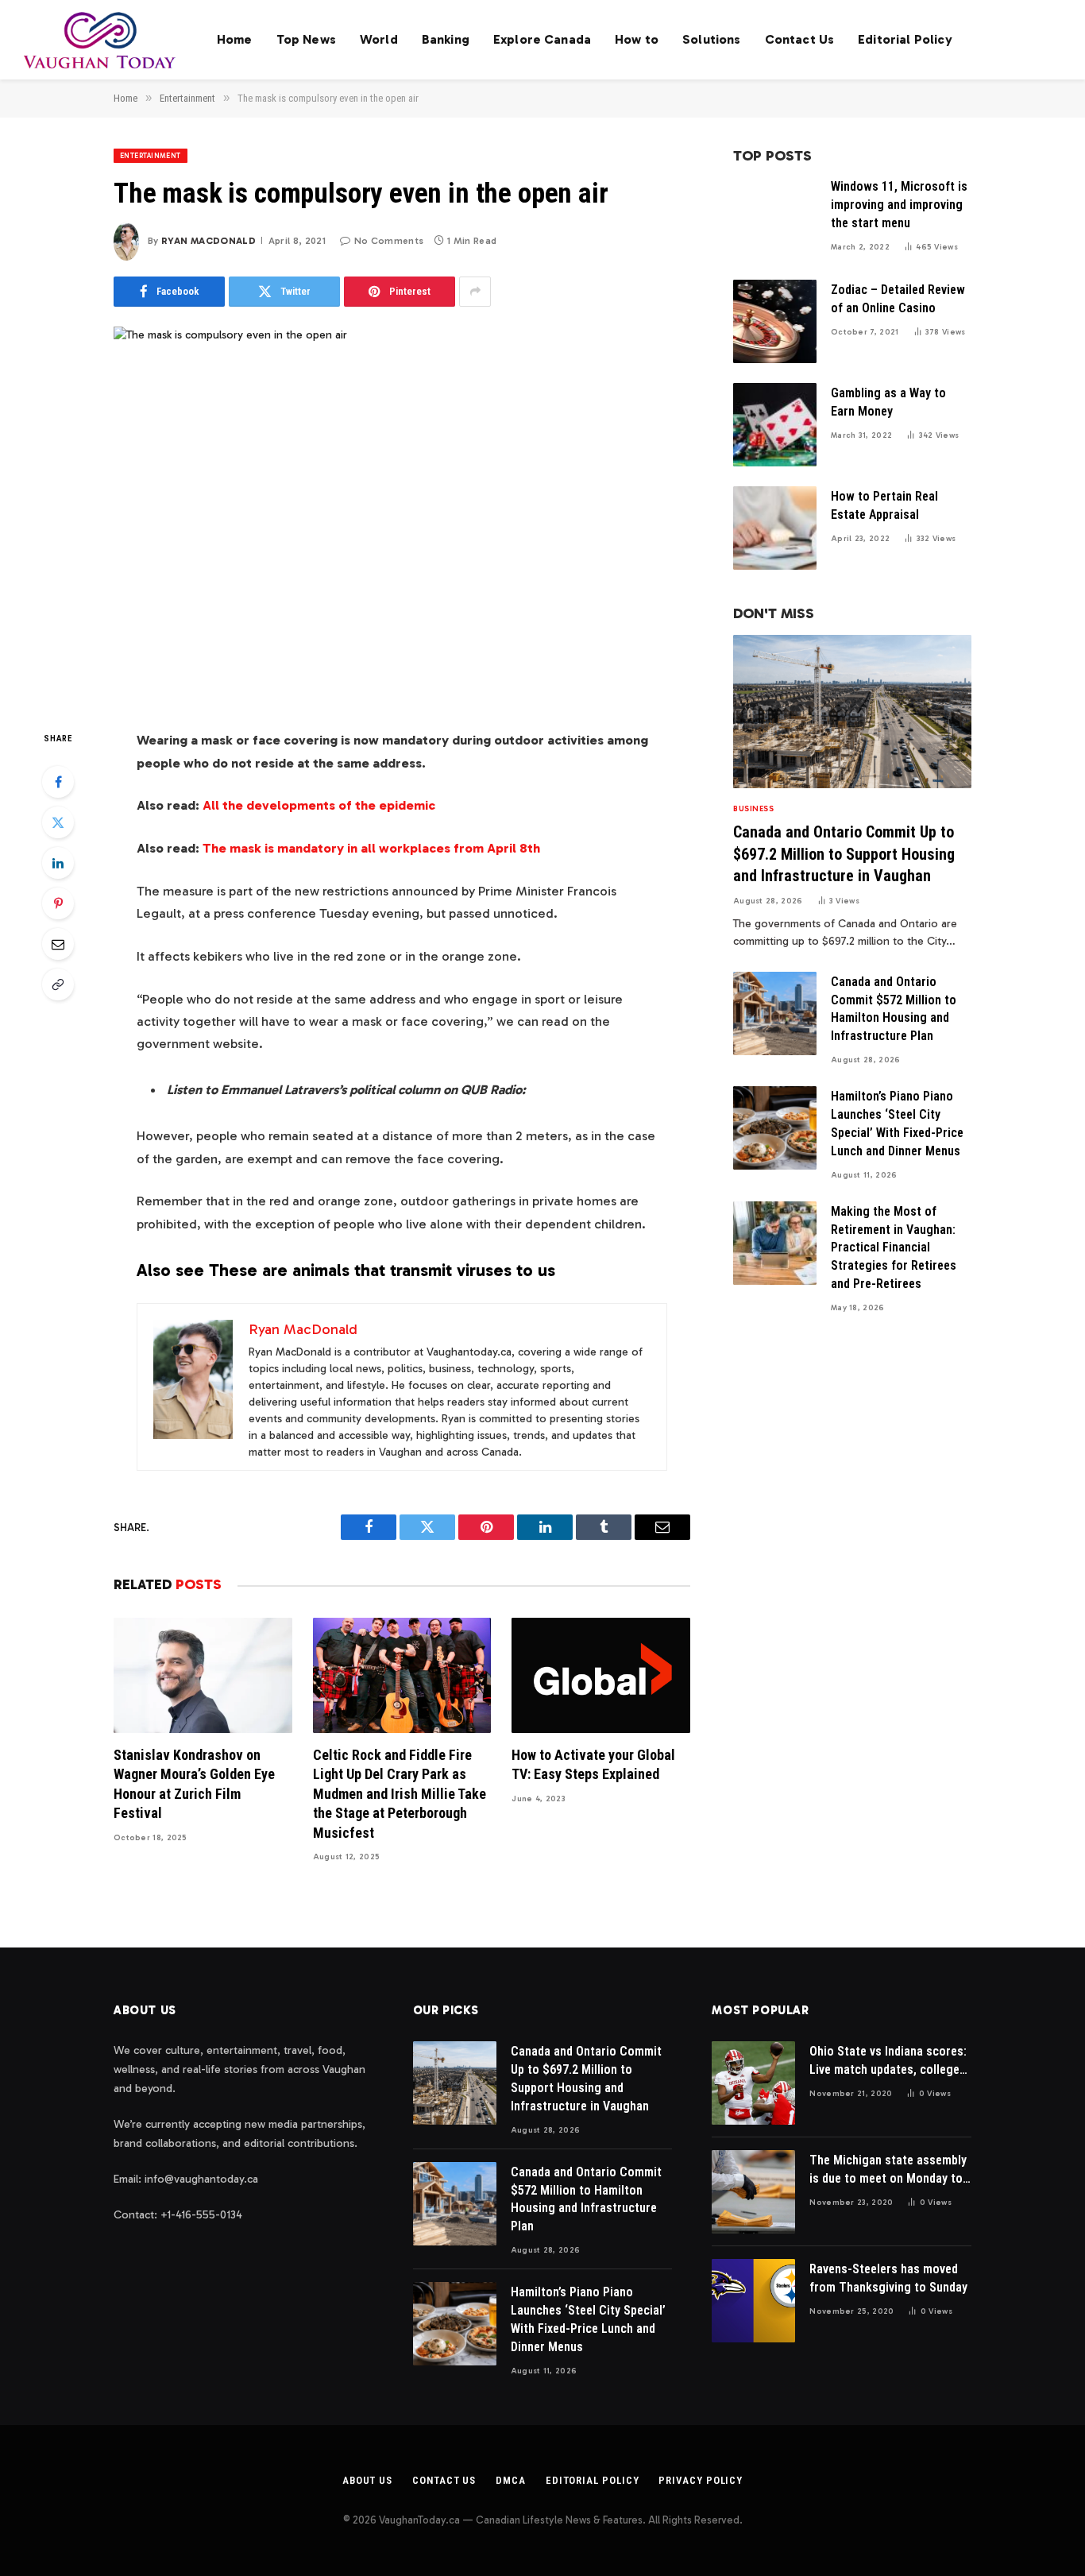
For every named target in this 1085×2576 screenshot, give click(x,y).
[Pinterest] (58, 903)
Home (235, 39)
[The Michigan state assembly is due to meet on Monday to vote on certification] (753, 2192)
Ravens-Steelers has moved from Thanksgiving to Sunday (888, 2278)
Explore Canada (542, 39)
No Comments (389, 241)
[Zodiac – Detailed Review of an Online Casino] (775, 321)
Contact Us (800, 39)
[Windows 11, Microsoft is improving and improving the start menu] (775, 218)
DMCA (511, 2480)
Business (753, 809)
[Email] (58, 944)
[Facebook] (58, 782)
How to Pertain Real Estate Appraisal (884, 505)
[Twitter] (58, 822)
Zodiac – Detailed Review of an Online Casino (898, 299)
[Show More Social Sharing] (475, 292)
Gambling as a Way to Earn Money (888, 402)
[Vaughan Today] (100, 40)
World (379, 39)
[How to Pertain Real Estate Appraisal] (775, 528)
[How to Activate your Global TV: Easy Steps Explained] (601, 1675)
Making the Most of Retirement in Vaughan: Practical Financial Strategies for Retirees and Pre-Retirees (894, 1248)
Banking (446, 39)
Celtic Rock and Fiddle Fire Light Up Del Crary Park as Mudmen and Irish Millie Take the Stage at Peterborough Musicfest (400, 1794)
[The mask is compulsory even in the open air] (402, 515)
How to (637, 39)
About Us (367, 2480)
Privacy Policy (701, 2480)
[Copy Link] (58, 984)
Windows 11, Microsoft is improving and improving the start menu (899, 205)
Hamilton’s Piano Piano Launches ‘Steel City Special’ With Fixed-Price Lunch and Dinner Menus (897, 1124)
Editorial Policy (905, 39)
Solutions (711, 39)
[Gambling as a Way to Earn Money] (775, 425)
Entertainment (151, 156)
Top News (306, 39)
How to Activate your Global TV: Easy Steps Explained (593, 1764)
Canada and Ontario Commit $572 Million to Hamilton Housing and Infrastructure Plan (894, 1009)
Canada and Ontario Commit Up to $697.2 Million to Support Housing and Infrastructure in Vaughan (844, 853)
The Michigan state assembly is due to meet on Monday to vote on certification (888, 2170)
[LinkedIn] (58, 863)
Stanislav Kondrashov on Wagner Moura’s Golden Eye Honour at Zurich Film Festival (194, 1784)
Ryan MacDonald (209, 241)
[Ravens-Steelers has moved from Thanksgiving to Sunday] (753, 2301)
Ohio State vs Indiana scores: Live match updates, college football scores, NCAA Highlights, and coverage (888, 2062)
